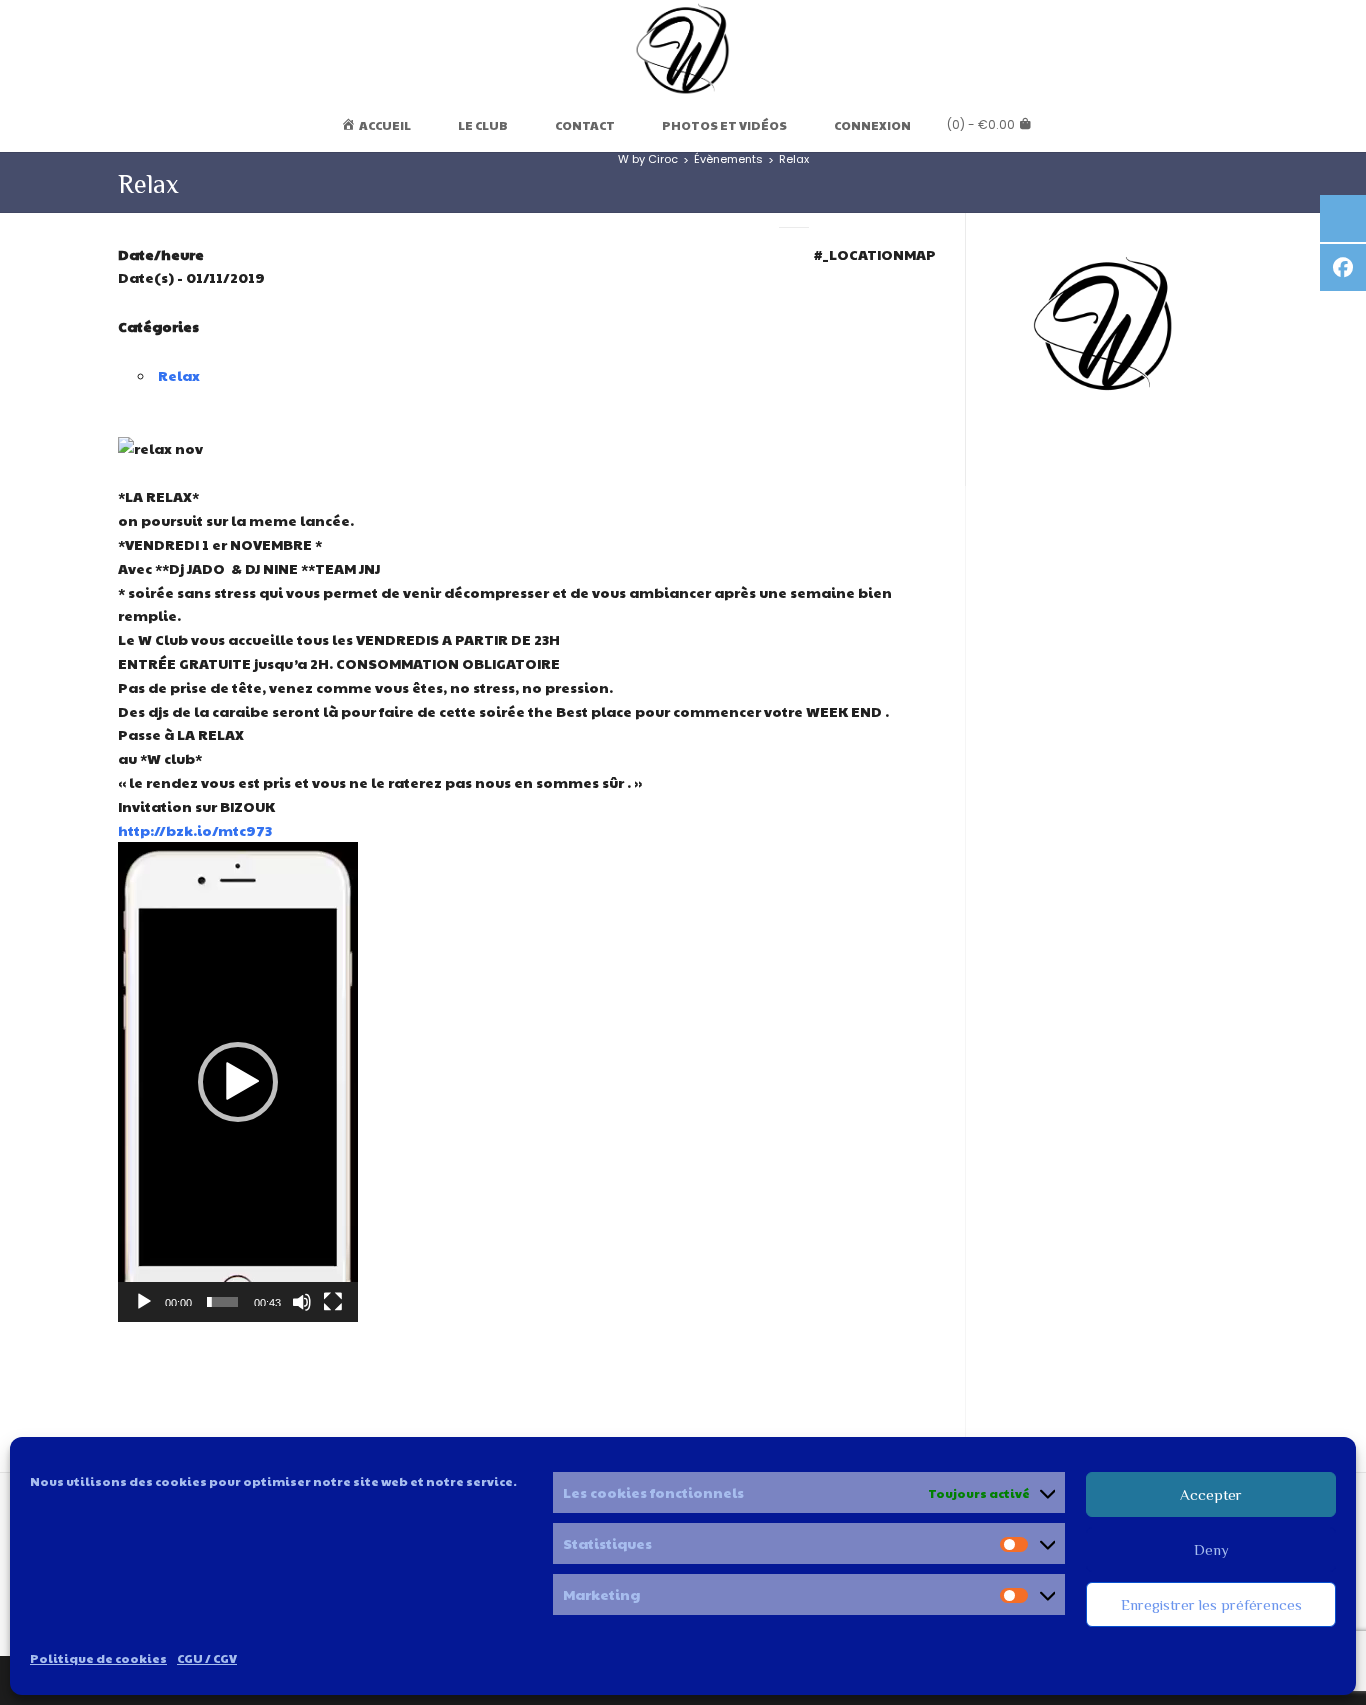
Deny (1211, 1549)
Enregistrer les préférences (1211, 1604)
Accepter (1211, 1494)
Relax (179, 375)
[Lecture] (144, 1302)
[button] (238, 1082)
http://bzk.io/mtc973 (195, 830)
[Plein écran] (333, 1302)
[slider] (222, 1302)
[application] (238, 1082)
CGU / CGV (207, 1658)
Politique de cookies (98, 1658)
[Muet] (302, 1302)
